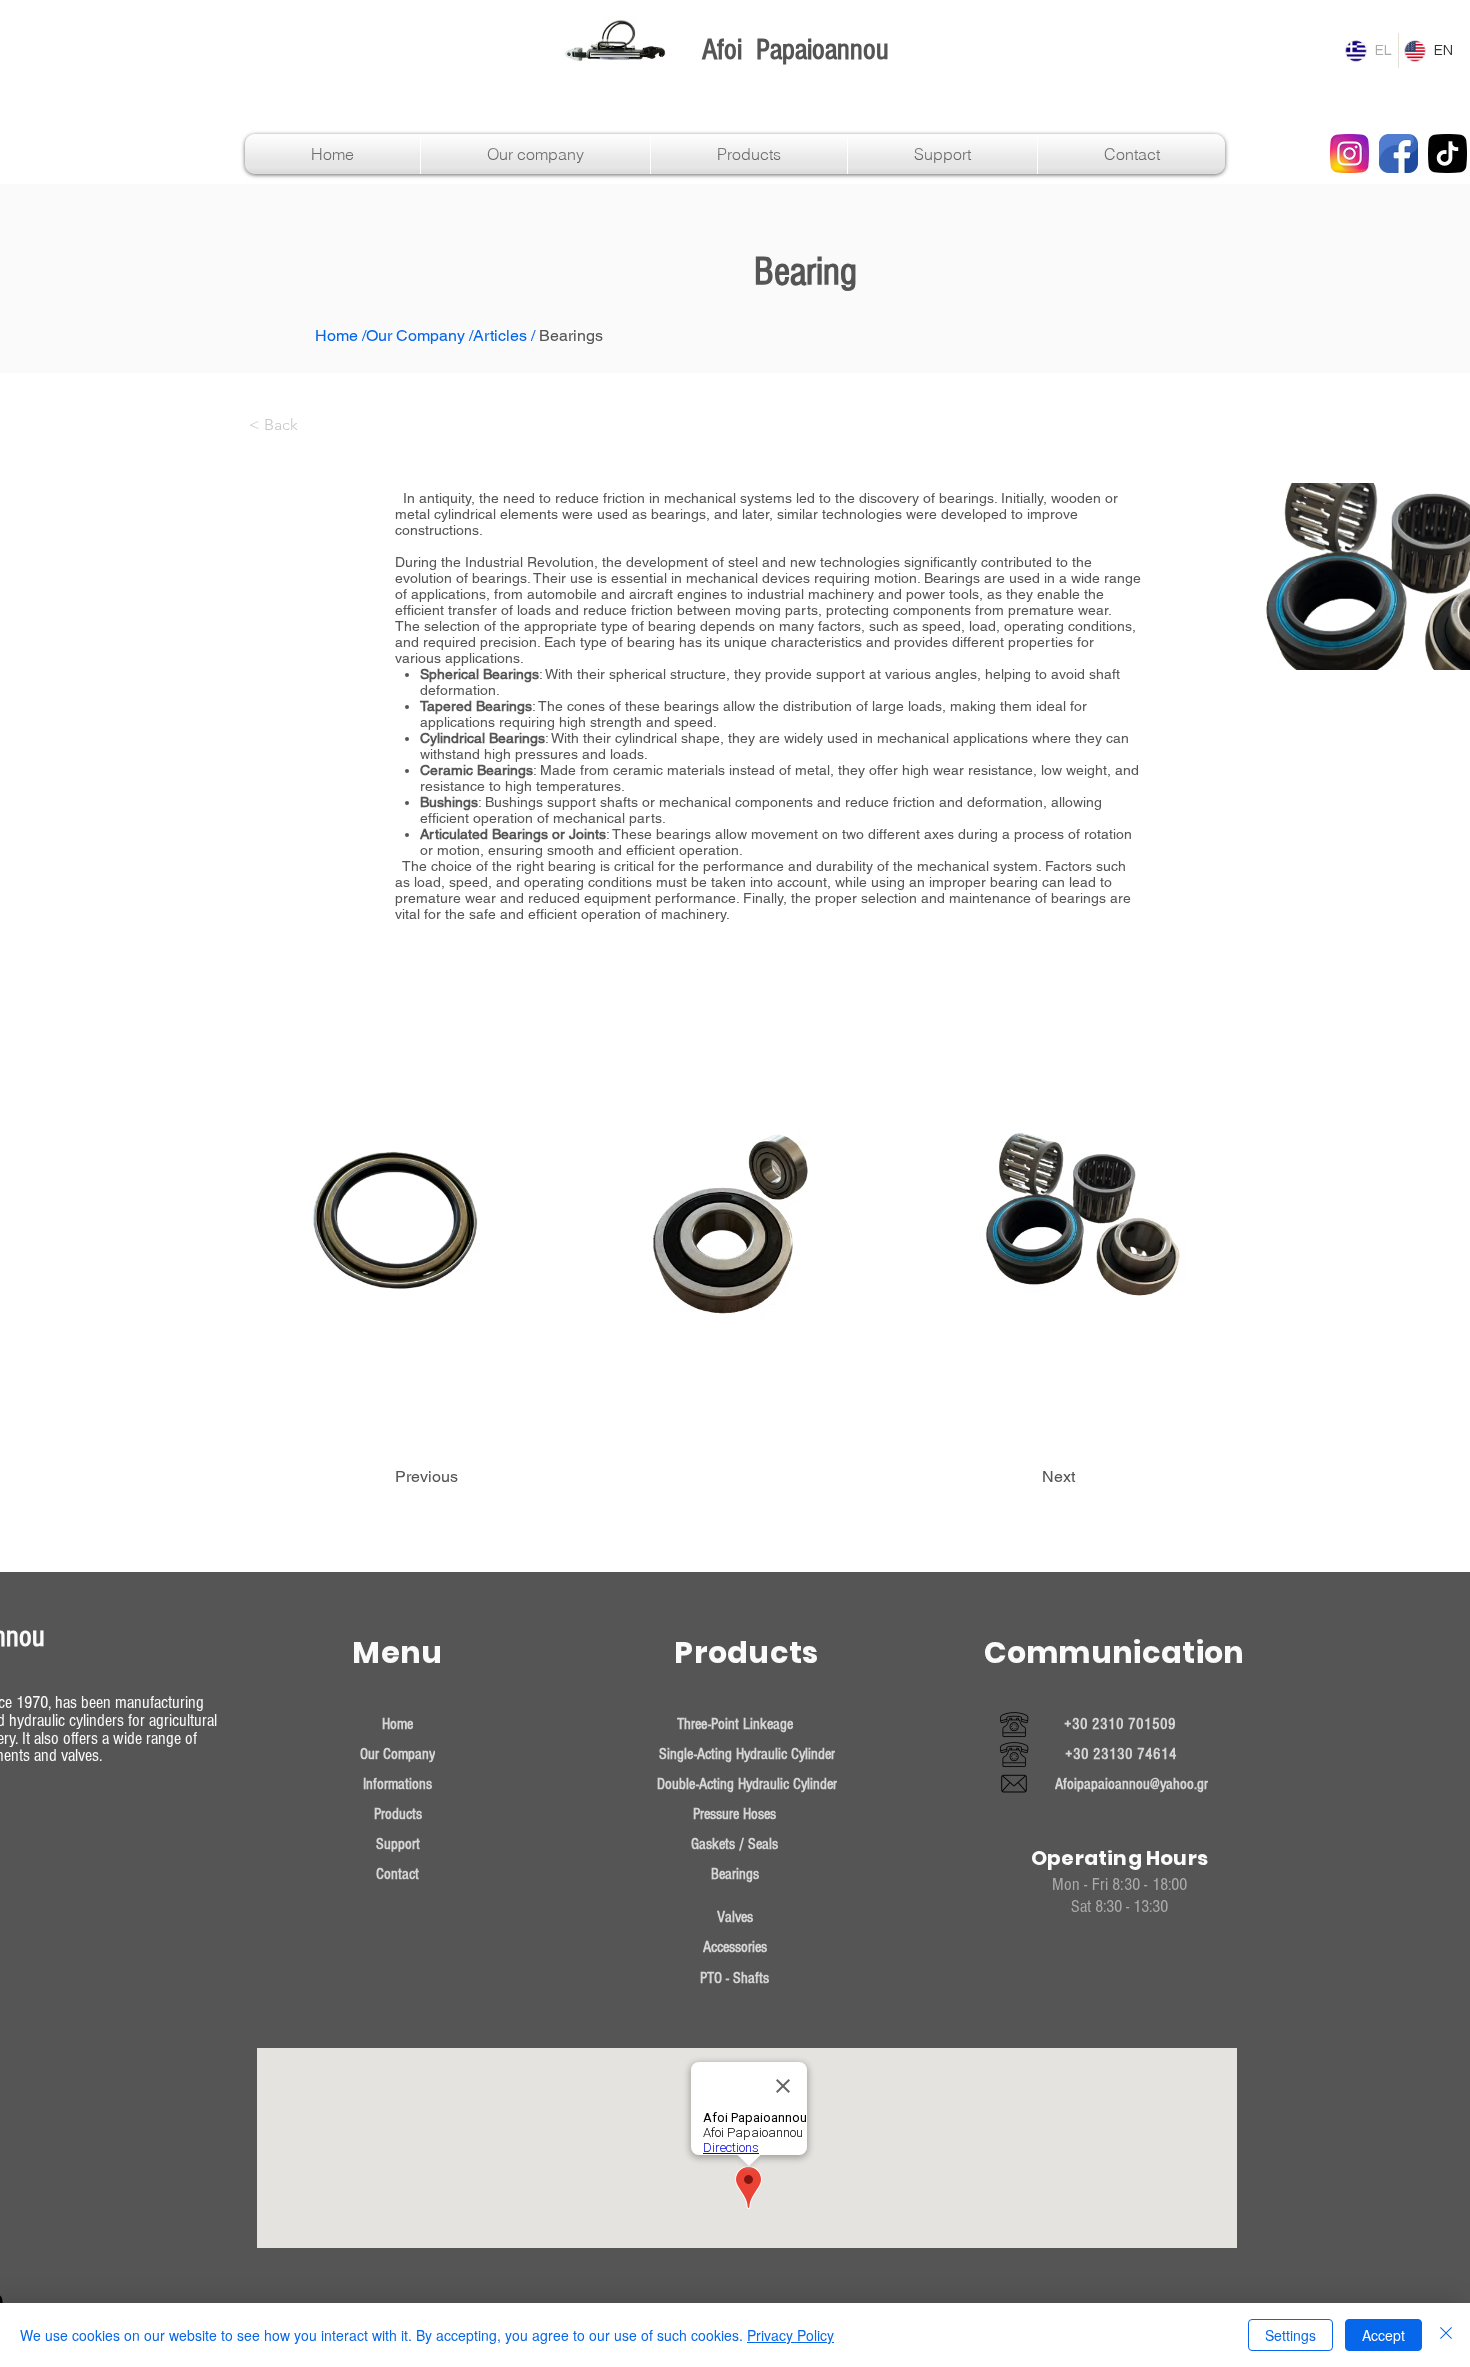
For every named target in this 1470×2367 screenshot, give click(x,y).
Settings (1290, 2335)
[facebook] (1398, 153)
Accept (1383, 2335)
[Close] (1446, 2335)
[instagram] (1349, 153)
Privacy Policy (790, 2335)
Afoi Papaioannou (795, 50)
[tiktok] (1447, 153)
